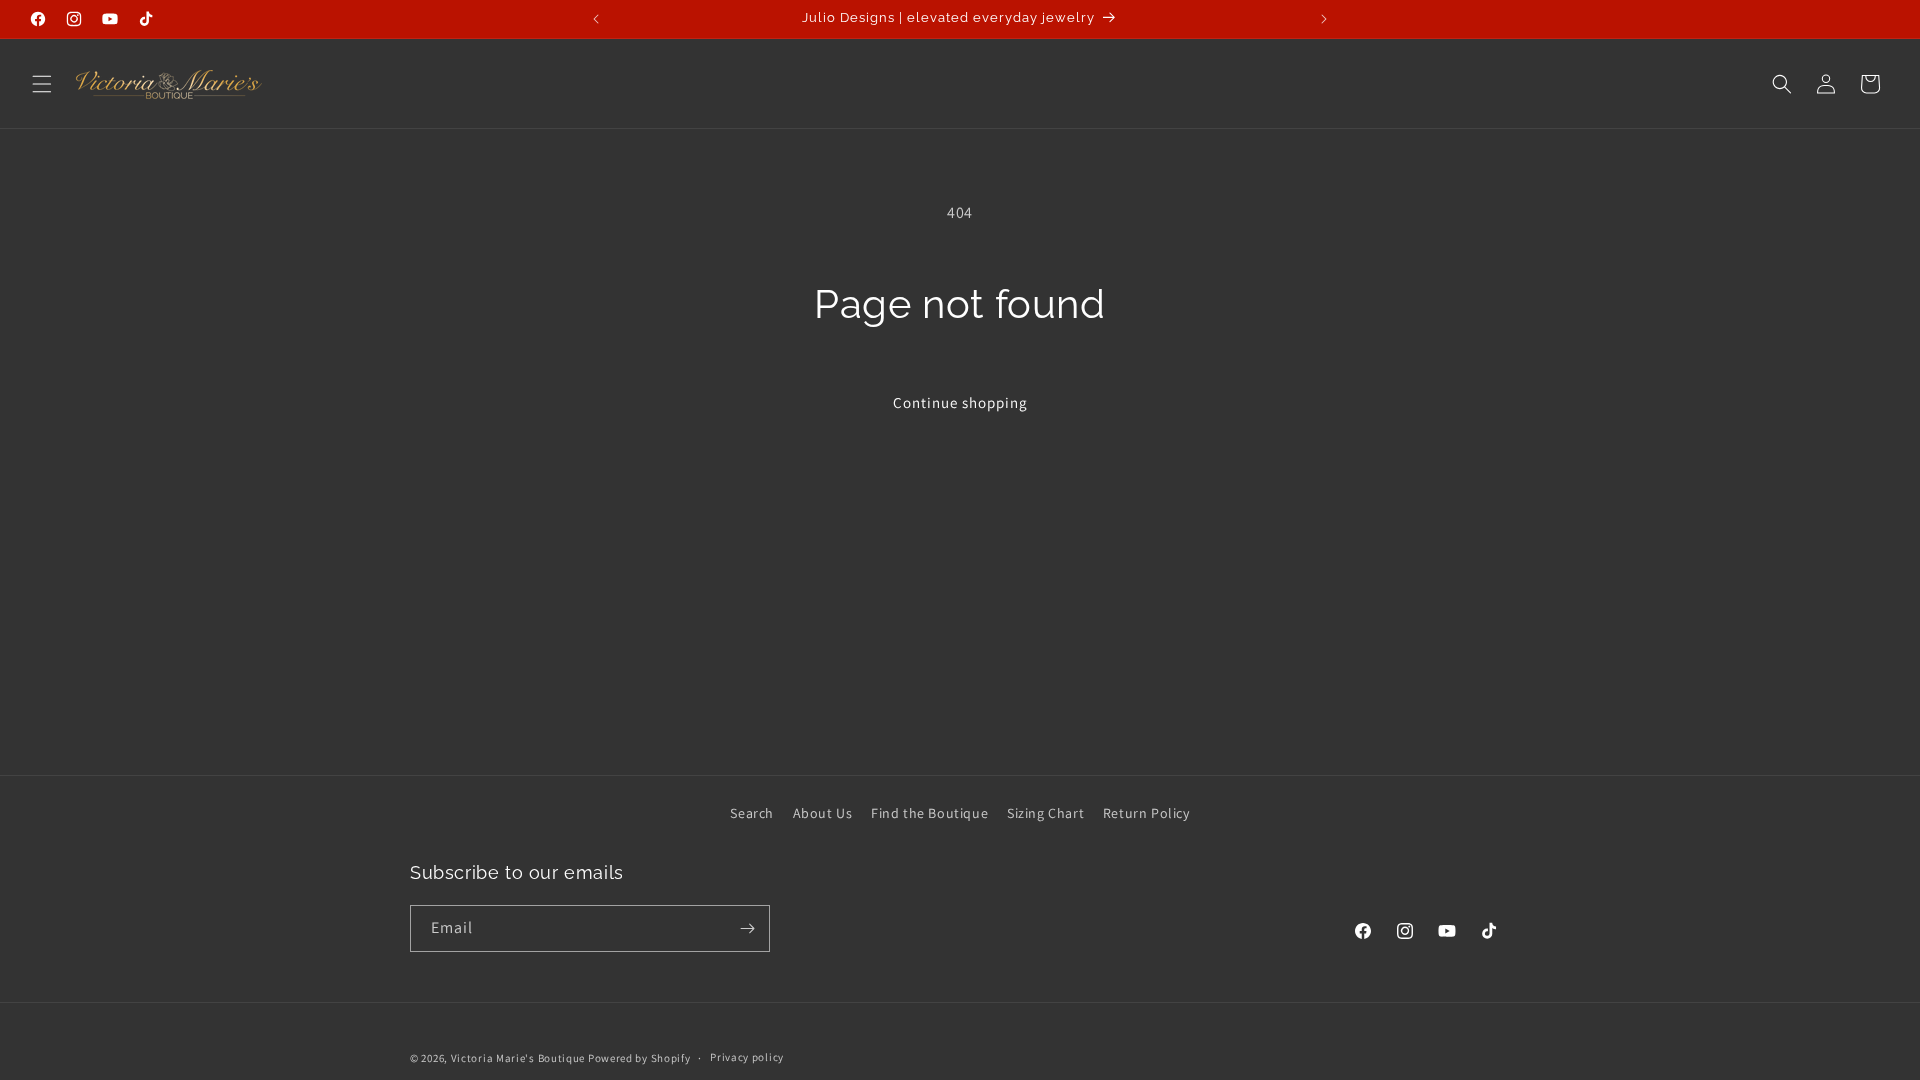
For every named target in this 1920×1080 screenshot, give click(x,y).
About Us (823, 813)
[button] (42, 84)
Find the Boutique (929, 813)
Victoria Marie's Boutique (518, 1058)
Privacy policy (747, 1057)
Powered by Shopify (639, 1058)
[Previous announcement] (596, 19)
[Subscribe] (747, 928)
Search (752, 813)
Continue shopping (960, 402)
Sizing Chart (1045, 813)
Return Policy (1146, 813)
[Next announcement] (1324, 19)
